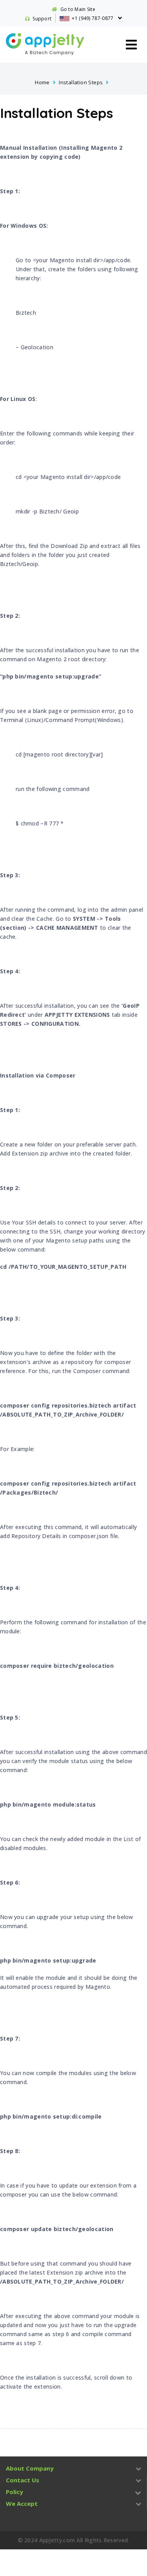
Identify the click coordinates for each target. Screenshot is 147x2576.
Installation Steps (81, 82)
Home (42, 82)
